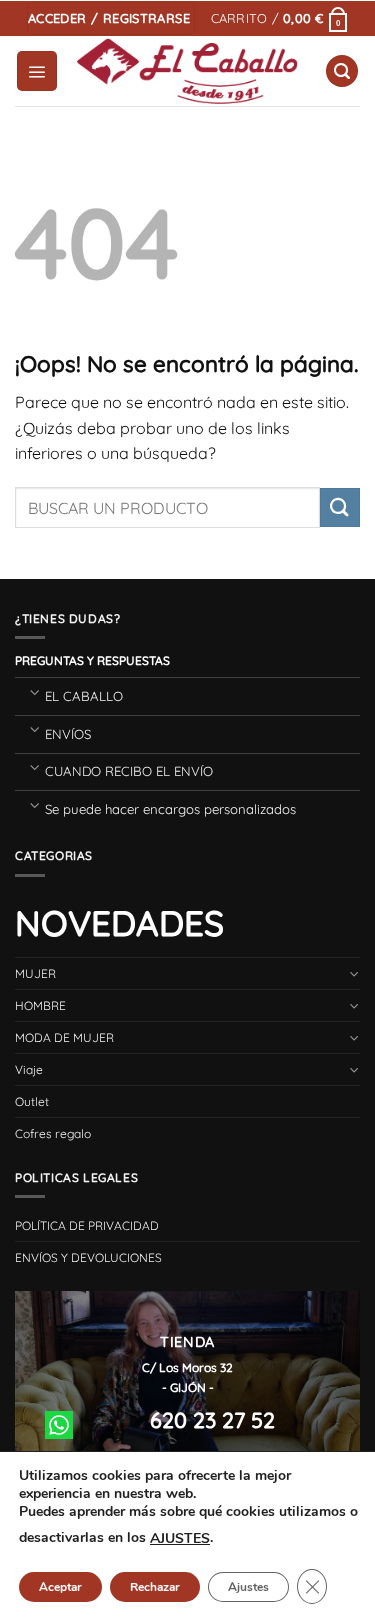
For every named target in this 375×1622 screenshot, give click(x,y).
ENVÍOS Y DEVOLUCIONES (88, 1257)
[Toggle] (34, 691)
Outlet (32, 1101)
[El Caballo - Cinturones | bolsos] (187, 71)
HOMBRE (40, 1005)
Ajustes (248, 1587)
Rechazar (155, 1587)
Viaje (29, 1069)
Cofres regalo (53, 1133)
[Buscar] (342, 71)
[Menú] (37, 71)
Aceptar (60, 1587)
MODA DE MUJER (64, 1037)
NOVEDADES (119, 923)
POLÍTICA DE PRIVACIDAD (87, 1225)
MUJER (35, 973)
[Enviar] (340, 507)
